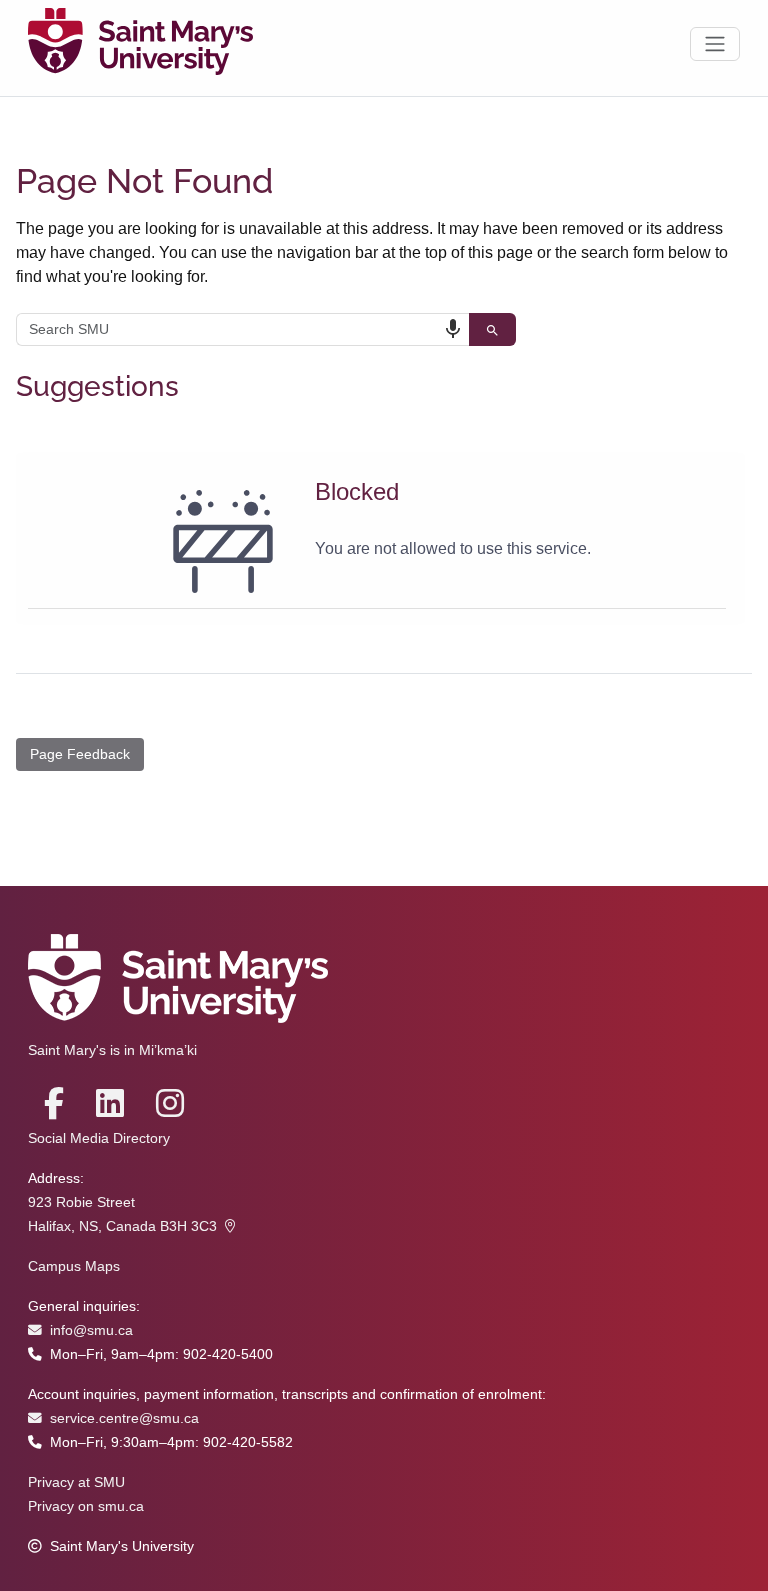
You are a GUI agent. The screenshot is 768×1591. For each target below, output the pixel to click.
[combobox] (242, 329)
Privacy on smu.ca (86, 1506)
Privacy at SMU (76, 1482)
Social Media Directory (99, 1138)
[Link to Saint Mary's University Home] (140, 44)
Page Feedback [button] (80, 754)
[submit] (492, 329)
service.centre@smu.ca (124, 1418)
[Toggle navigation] (715, 44)
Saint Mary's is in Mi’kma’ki (112, 1050)
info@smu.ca (91, 1330)
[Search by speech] (453, 329)
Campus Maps (74, 1266)
